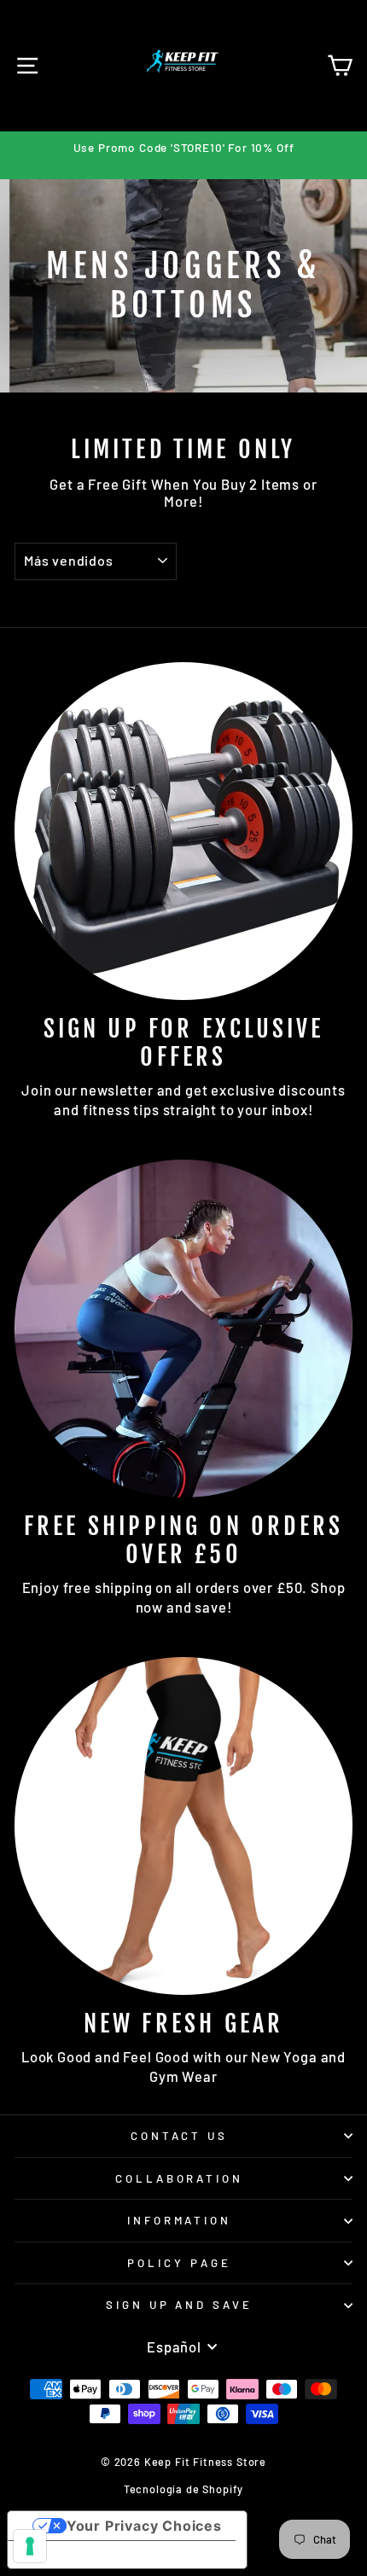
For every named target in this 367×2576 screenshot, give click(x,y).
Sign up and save (180, 2305)
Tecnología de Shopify (183, 2489)
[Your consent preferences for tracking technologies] (30, 2546)
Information (180, 2220)
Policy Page (179, 2263)
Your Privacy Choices (144, 2526)
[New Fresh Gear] (183, 1826)
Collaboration (180, 2178)
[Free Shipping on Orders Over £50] (183, 1329)
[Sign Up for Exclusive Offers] (183, 831)
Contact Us (180, 2136)
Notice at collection (93, 2555)
